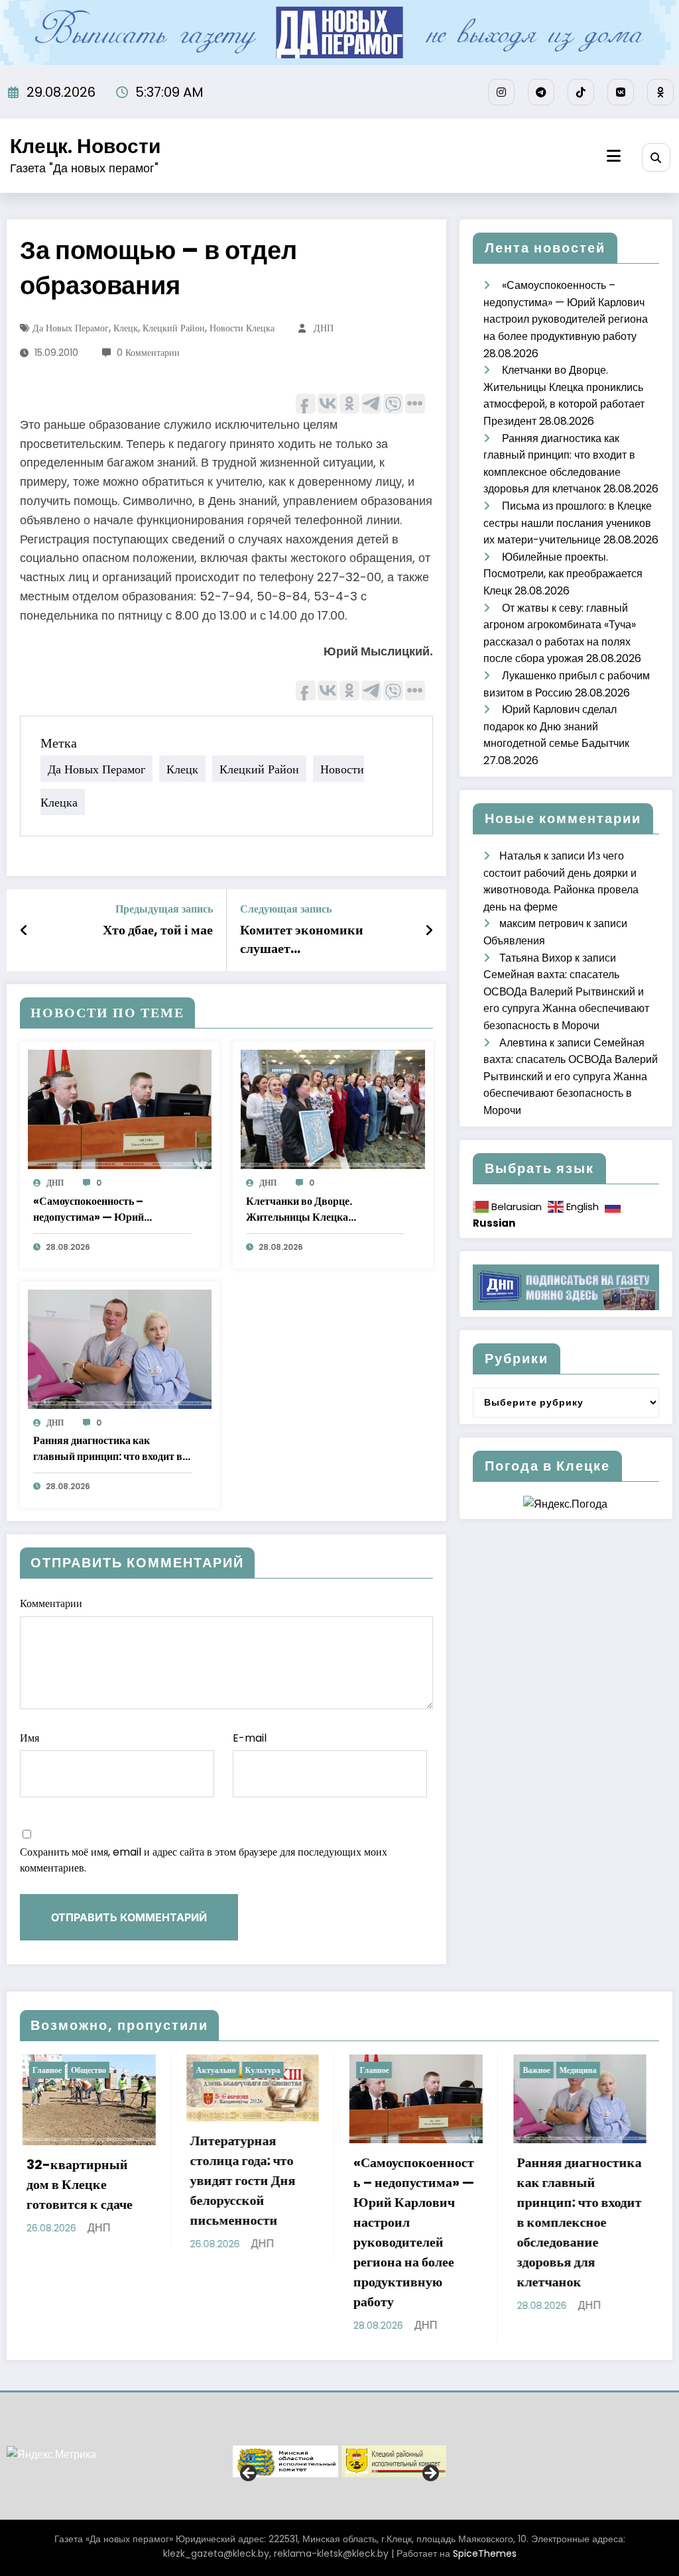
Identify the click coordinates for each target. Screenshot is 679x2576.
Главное (233, 2070)
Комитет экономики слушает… (302, 939)
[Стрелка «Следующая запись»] (429, 930)
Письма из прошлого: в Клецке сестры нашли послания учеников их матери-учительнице (568, 523)
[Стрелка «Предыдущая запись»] (24, 930)
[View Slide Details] (285, 2461)
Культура (122, 2070)
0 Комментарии (148, 353)
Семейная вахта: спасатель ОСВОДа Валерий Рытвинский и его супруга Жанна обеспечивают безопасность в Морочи (571, 1077)
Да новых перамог (71, 328)
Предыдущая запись (164, 909)
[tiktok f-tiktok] (581, 92)
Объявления (514, 941)
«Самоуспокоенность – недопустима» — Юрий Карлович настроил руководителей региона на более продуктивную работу (109, 1209)
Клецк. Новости (85, 146)
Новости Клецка (242, 328)
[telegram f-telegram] (541, 92)
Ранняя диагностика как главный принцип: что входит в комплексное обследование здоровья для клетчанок (108, 1449)
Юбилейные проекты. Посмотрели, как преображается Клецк (563, 574)
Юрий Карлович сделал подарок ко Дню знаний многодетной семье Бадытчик (556, 726)
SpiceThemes (485, 2553)
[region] (339, 2461)
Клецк (126, 328)
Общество (602, 2070)
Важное (396, 2070)
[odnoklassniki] (660, 92)
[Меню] (614, 156)
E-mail (250, 1738)
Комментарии (51, 1603)
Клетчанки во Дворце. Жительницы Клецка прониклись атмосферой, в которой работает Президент (314, 1209)
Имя (30, 1738)
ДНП (324, 328)
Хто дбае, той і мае (158, 930)
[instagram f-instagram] (501, 92)
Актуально (75, 2070)
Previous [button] (249, 2474)
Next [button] (430, 2474)
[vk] (621, 92)
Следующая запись (286, 909)
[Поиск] (656, 157)
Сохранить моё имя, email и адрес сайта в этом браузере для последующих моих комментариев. (204, 1860)
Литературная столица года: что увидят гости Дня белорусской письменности (102, 2180)
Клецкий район (174, 328)
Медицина (437, 2070)
